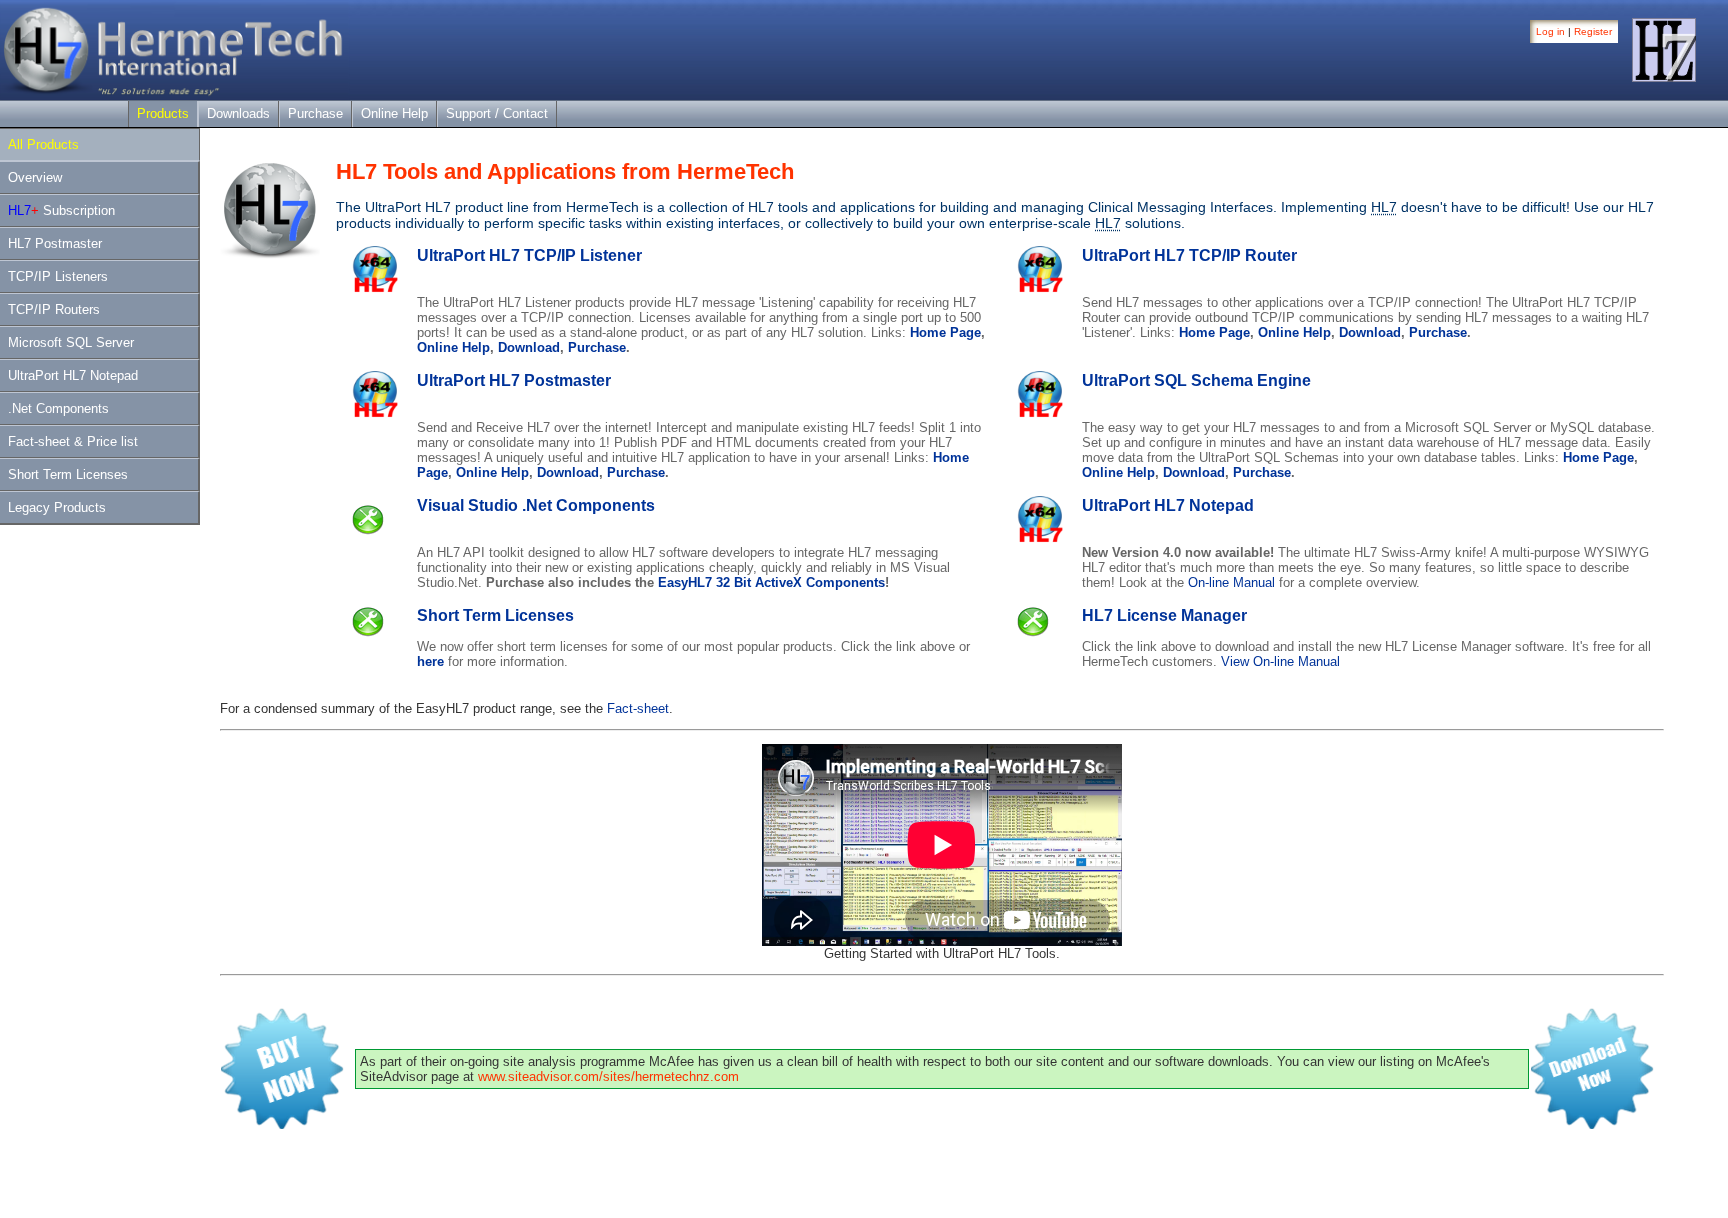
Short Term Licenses (68, 474)
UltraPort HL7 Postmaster (514, 380)
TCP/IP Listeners (58, 276)
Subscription (61, 210)
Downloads (238, 113)
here (430, 661)
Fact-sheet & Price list (73, 441)
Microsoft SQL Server (71, 342)
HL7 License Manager (1164, 615)
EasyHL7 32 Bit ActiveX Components (771, 582)
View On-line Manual (1280, 661)
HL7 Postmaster (55, 243)
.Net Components (58, 408)
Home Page (945, 332)
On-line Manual (1231, 582)
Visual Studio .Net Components (536, 505)
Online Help (394, 113)
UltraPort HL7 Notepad (73, 375)
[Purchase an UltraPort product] (287, 1130)
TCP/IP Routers (54, 309)
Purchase (315, 113)
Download (529, 347)
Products (163, 113)
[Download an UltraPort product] (1597, 1130)
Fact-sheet (638, 708)
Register (1593, 31)
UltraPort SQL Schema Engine (1196, 380)
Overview (35, 177)
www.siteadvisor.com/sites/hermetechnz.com (608, 1076)
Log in (1550, 31)
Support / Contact (497, 113)
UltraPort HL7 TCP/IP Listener (529, 255)
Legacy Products (57, 507)
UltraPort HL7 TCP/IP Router (1189, 255)
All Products (43, 144)
